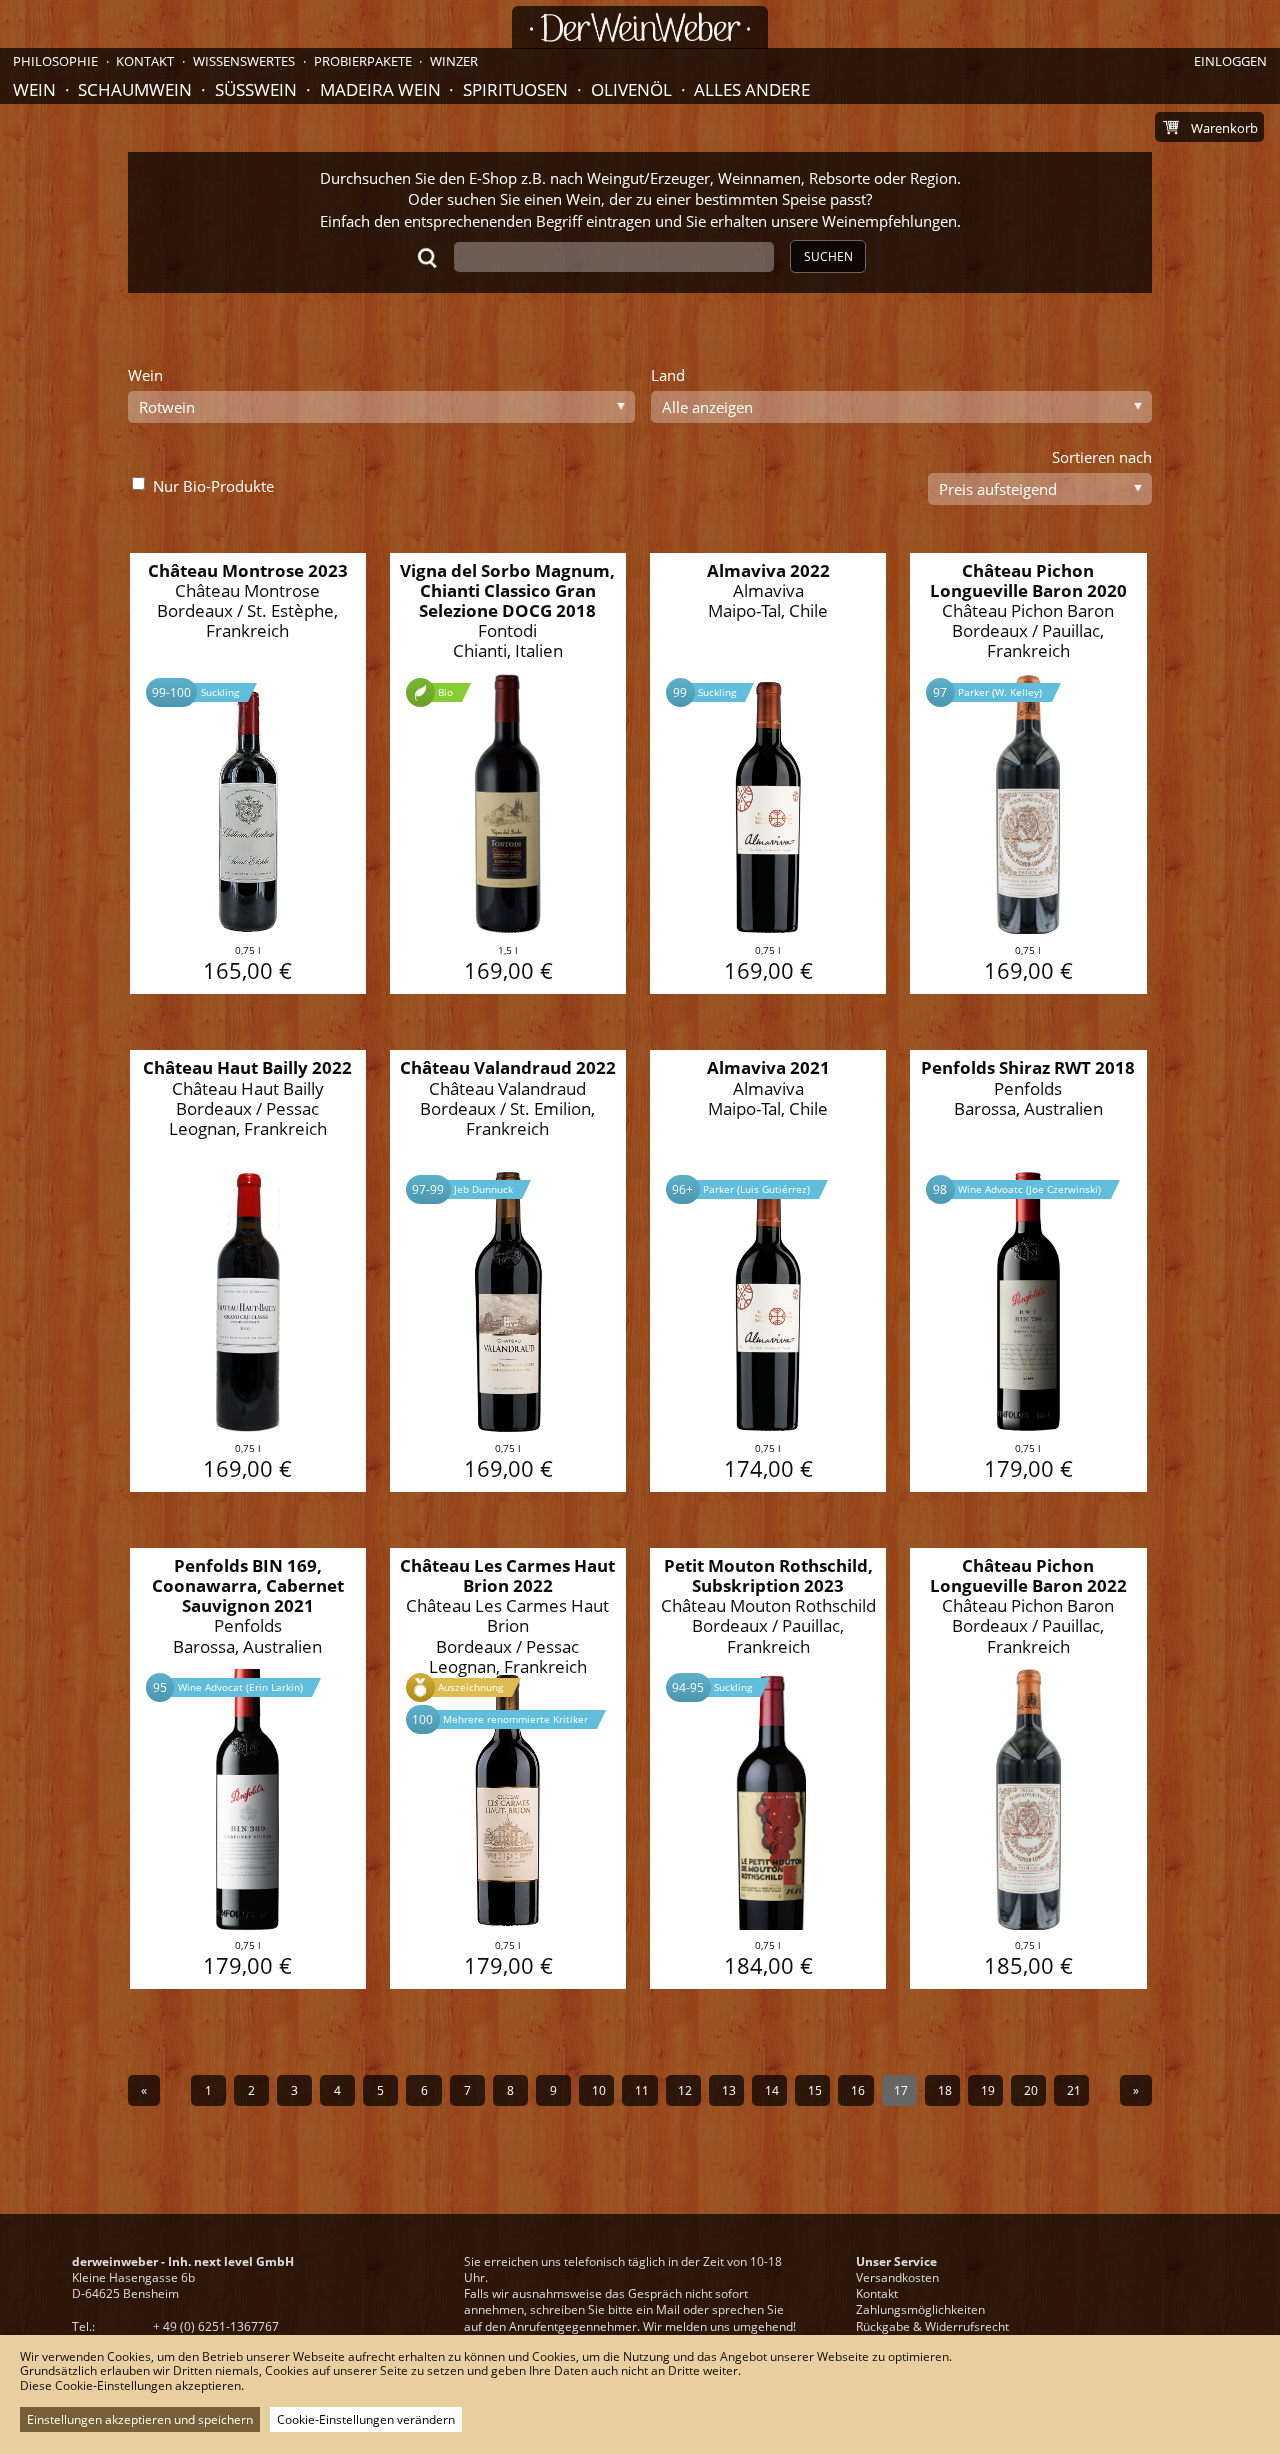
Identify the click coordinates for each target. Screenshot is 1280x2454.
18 (945, 2090)
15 (815, 2090)
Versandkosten (897, 2277)
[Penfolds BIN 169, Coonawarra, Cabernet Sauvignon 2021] (248, 1769)
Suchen (828, 256)
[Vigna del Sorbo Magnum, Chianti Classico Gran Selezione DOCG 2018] (508, 774)
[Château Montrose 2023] (248, 774)
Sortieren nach (1102, 457)
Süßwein (256, 89)
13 (729, 2090)
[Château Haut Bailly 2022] (248, 1271)
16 (858, 2090)
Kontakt (877, 2293)
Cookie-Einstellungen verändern (366, 2419)
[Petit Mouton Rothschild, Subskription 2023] (768, 1769)
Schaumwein (135, 89)
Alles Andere (752, 89)
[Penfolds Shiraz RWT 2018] (1028, 1271)
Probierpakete (363, 61)
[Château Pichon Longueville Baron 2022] (1028, 1769)
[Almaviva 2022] (768, 774)
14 (772, 2090)
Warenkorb (1224, 128)
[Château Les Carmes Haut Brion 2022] (508, 1769)
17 (901, 2090)
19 (988, 2090)
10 (599, 2090)
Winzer (454, 61)
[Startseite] (640, 27)
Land (668, 375)
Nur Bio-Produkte (213, 486)
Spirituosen (515, 89)
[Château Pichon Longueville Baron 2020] (1028, 774)
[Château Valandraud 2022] (508, 1271)
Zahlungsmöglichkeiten (920, 2309)
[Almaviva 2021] (768, 1271)
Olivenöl (631, 89)
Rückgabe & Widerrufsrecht (932, 2326)
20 (1031, 2090)
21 (1074, 2090)
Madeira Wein (380, 89)
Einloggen (1230, 61)
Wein (34, 89)
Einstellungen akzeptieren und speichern (140, 2419)
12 (685, 2090)
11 (642, 2090)
